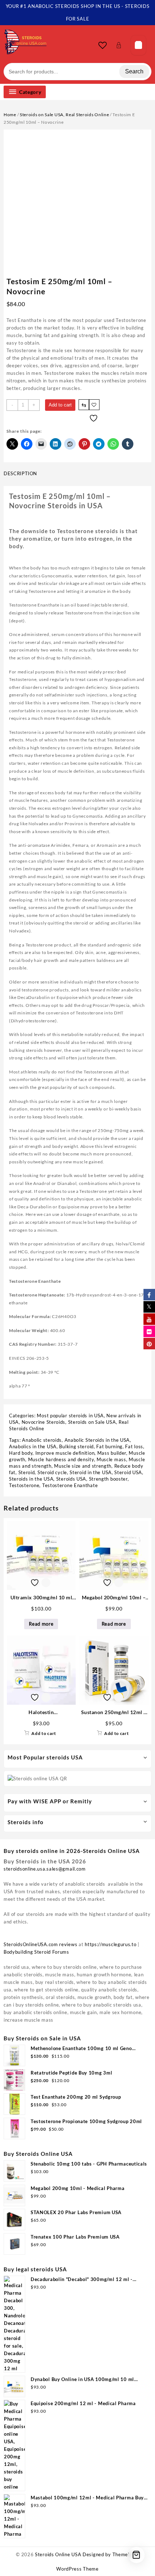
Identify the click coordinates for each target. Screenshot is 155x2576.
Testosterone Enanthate (70, 1485)
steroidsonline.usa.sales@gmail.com (45, 1869)
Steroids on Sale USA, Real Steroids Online (64, 115)
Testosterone (24, 1485)
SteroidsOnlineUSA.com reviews (40, 1944)
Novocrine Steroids (44, 1422)
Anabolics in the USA (33, 1446)
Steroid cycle (52, 1472)
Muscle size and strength (83, 1466)
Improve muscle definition (65, 1453)
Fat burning (109, 1446)
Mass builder (112, 1453)
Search (134, 71)
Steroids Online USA (58, 2554)
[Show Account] (121, 45)
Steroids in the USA (31, 1479)
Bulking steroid (76, 1446)
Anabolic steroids (42, 1440)
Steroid (27, 1472)
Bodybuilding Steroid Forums (36, 1952)
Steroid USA (128, 1472)
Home (10, 115)
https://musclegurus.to (110, 1944)
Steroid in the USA (91, 1472)
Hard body (21, 1453)
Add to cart (60, 405)
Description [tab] (20, 473)
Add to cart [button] (44, 1733)
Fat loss (134, 1446)
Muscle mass (111, 1459)
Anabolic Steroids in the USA (97, 1440)
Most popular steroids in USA (70, 1416)
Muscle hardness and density (61, 1459)
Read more (41, 1624)
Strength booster (108, 1479)
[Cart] (138, 45)
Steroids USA (71, 1479)
